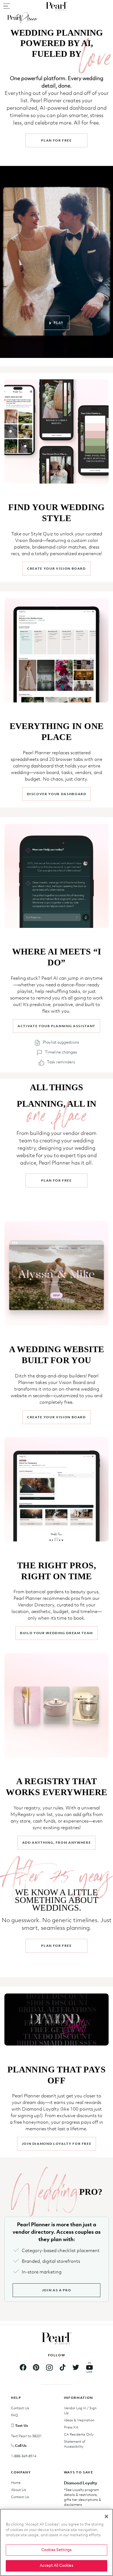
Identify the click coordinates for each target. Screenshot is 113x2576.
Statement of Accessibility (75, 2444)
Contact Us (20, 2408)
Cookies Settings (56, 2550)
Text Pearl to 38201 (26, 2436)
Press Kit (71, 2427)
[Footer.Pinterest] (36, 2368)
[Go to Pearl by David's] (56, 6)
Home (16, 2483)
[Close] (106, 2516)
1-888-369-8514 (24, 2456)
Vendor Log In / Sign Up (80, 2411)
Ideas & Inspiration (79, 2420)
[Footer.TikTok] (63, 2368)
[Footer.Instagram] (49, 2368)
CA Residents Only (79, 2435)
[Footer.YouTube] (89, 2368)
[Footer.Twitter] (76, 2368)
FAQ (15, 2415)
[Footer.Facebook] (23, 2368)
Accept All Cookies (56, 2566)
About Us (19, 2490)
